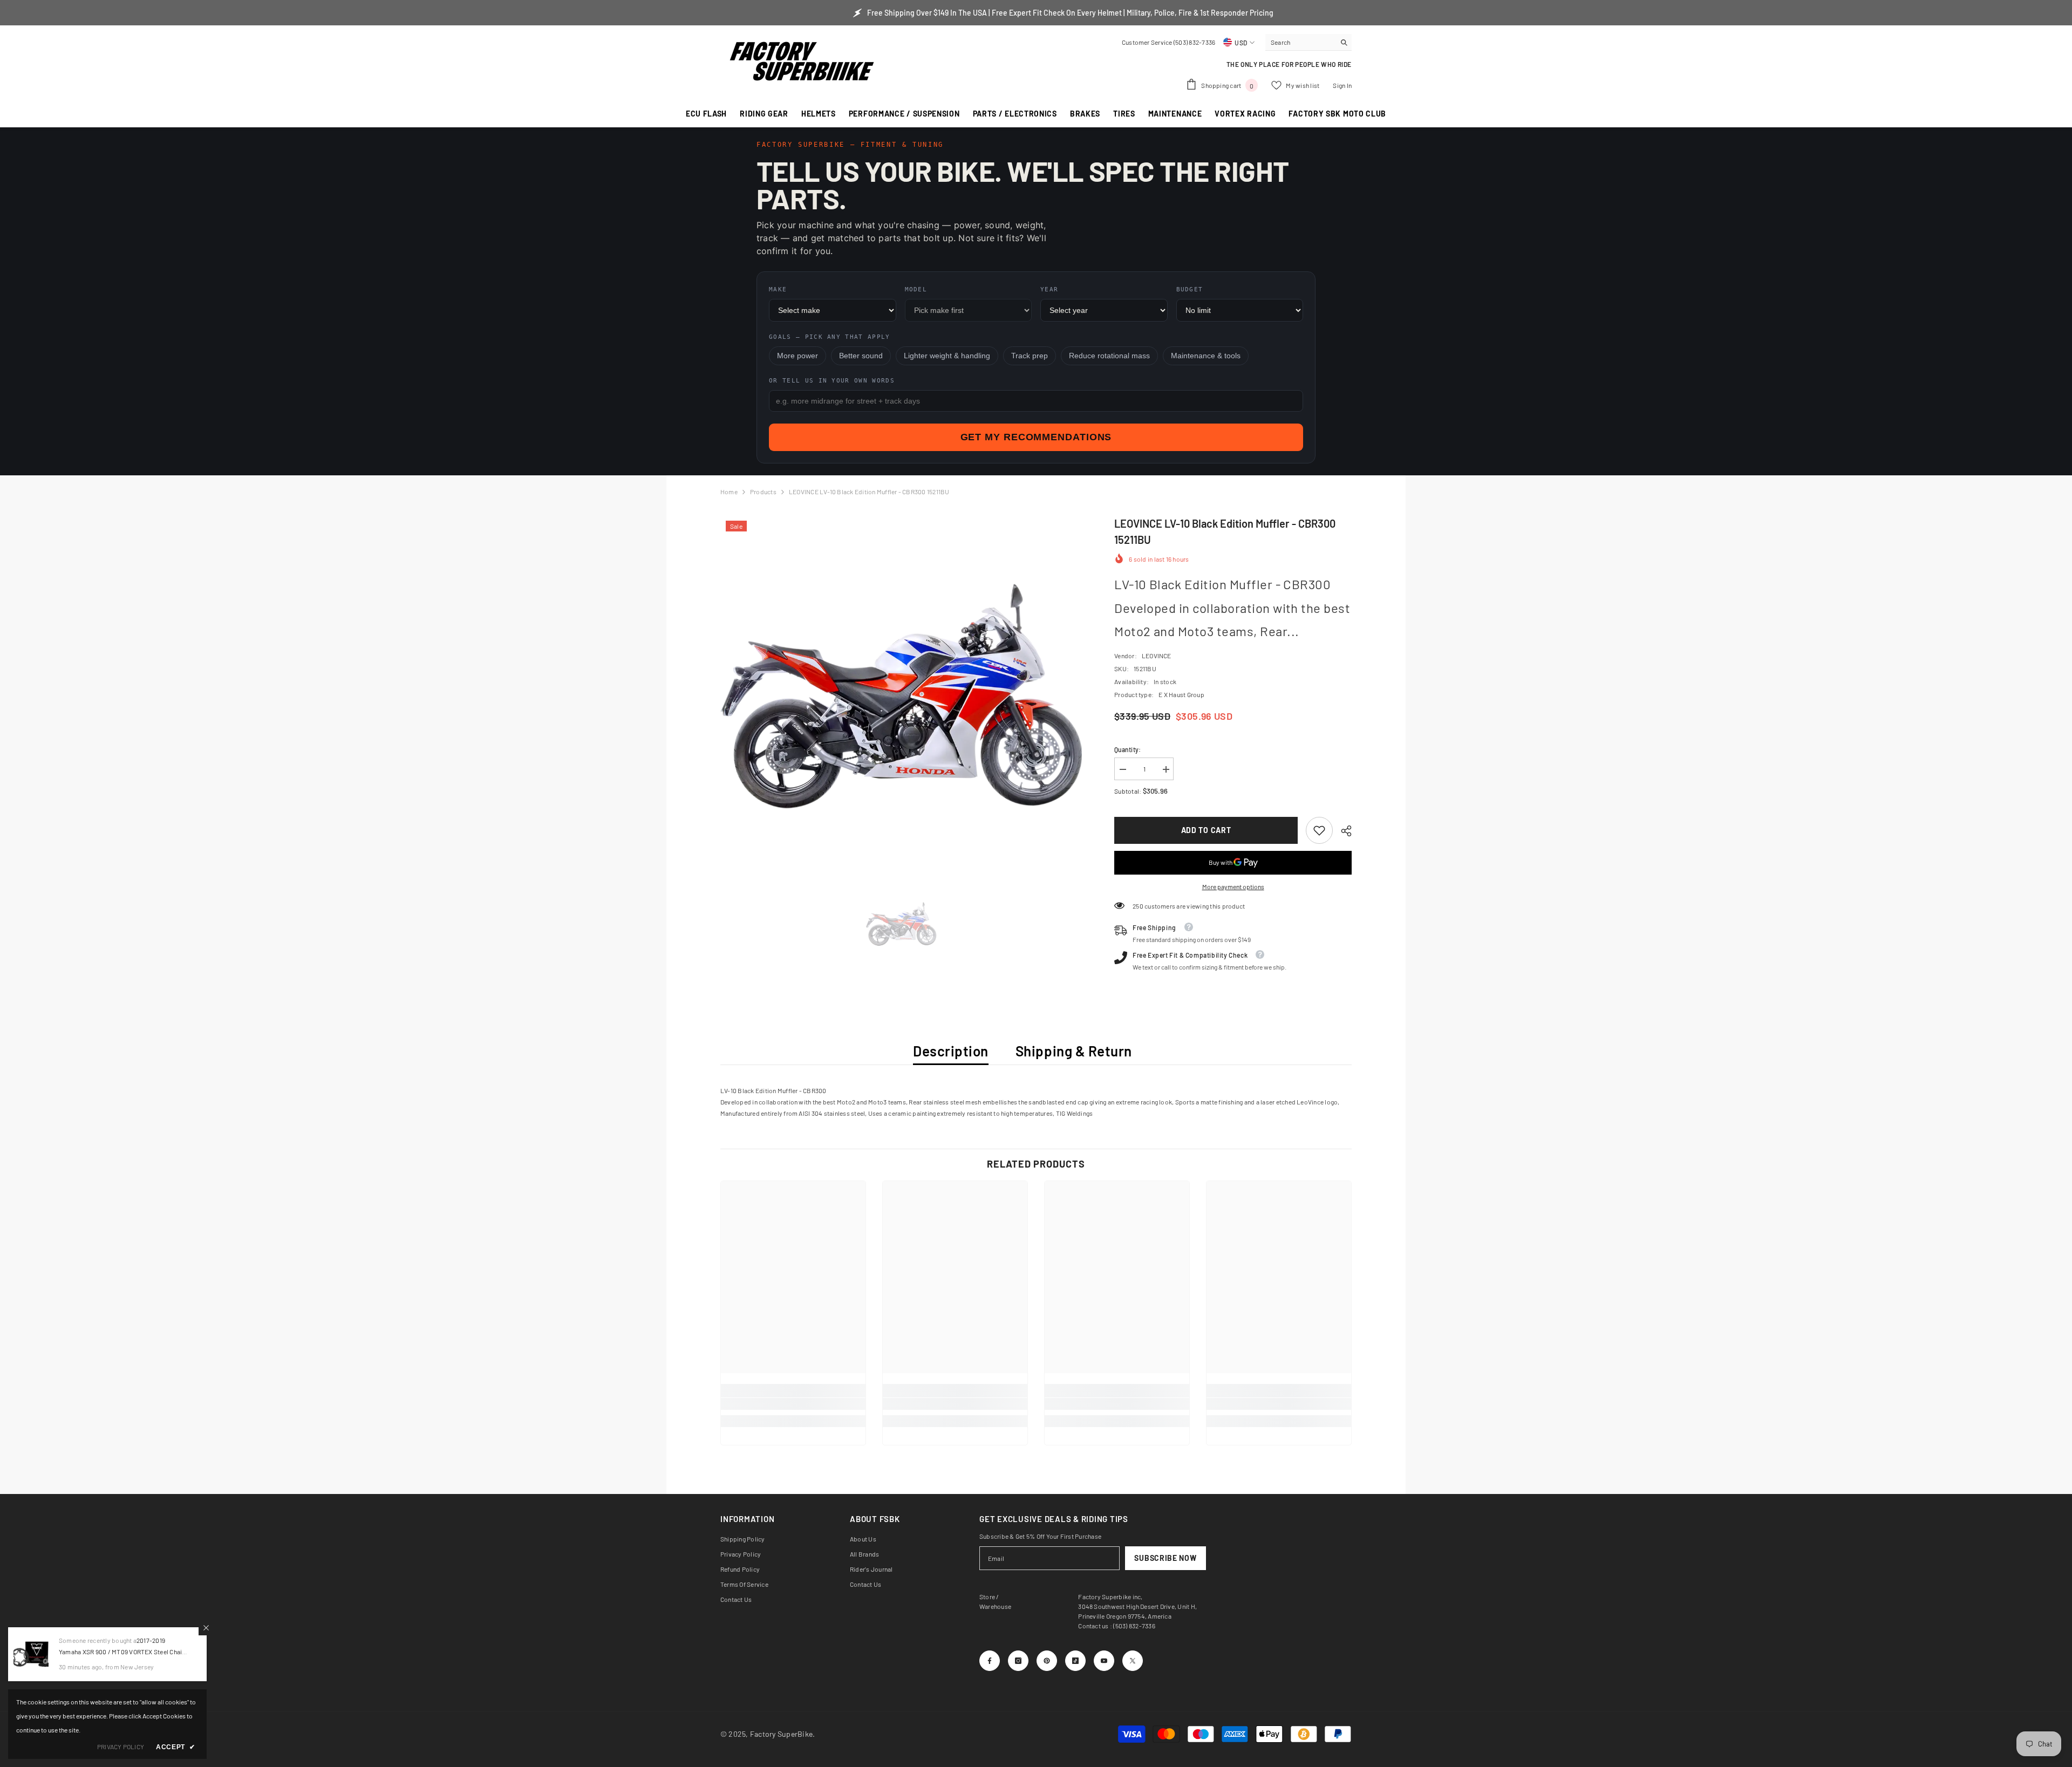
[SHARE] (1342, 831)
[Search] (1308, 42)
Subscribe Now (1165, 1558)
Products (763, 492)
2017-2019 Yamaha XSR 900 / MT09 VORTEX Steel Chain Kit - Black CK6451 (122, 1652)
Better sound (861, 356)
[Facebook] (990, 1661)
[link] (1319, 830)
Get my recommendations (1036, 437)
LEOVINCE (1157, 656)
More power (798, 356)
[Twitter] (1133, 1661)
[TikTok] (1075, 1661)
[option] (901, 696)
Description (951, 1051)
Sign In (1342, 85)
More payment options (1233, 886)
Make (778, 289)
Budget (1190, 289)
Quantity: (1127, 749)
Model (916, 289)
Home (729, 492)
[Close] (206, 1628)
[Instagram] (1018, 1661)
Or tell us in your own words (832, 381)
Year (1049, 289)
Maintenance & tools (1206, 356)
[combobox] (1300, 42)
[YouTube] (1104, 1661)
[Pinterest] (1047, 1661)
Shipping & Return (1074, 1051)
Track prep (1030, 356)
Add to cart (1206, 830)
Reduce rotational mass (1109, 356)
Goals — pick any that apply (830, 337)
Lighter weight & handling (947, 356)
